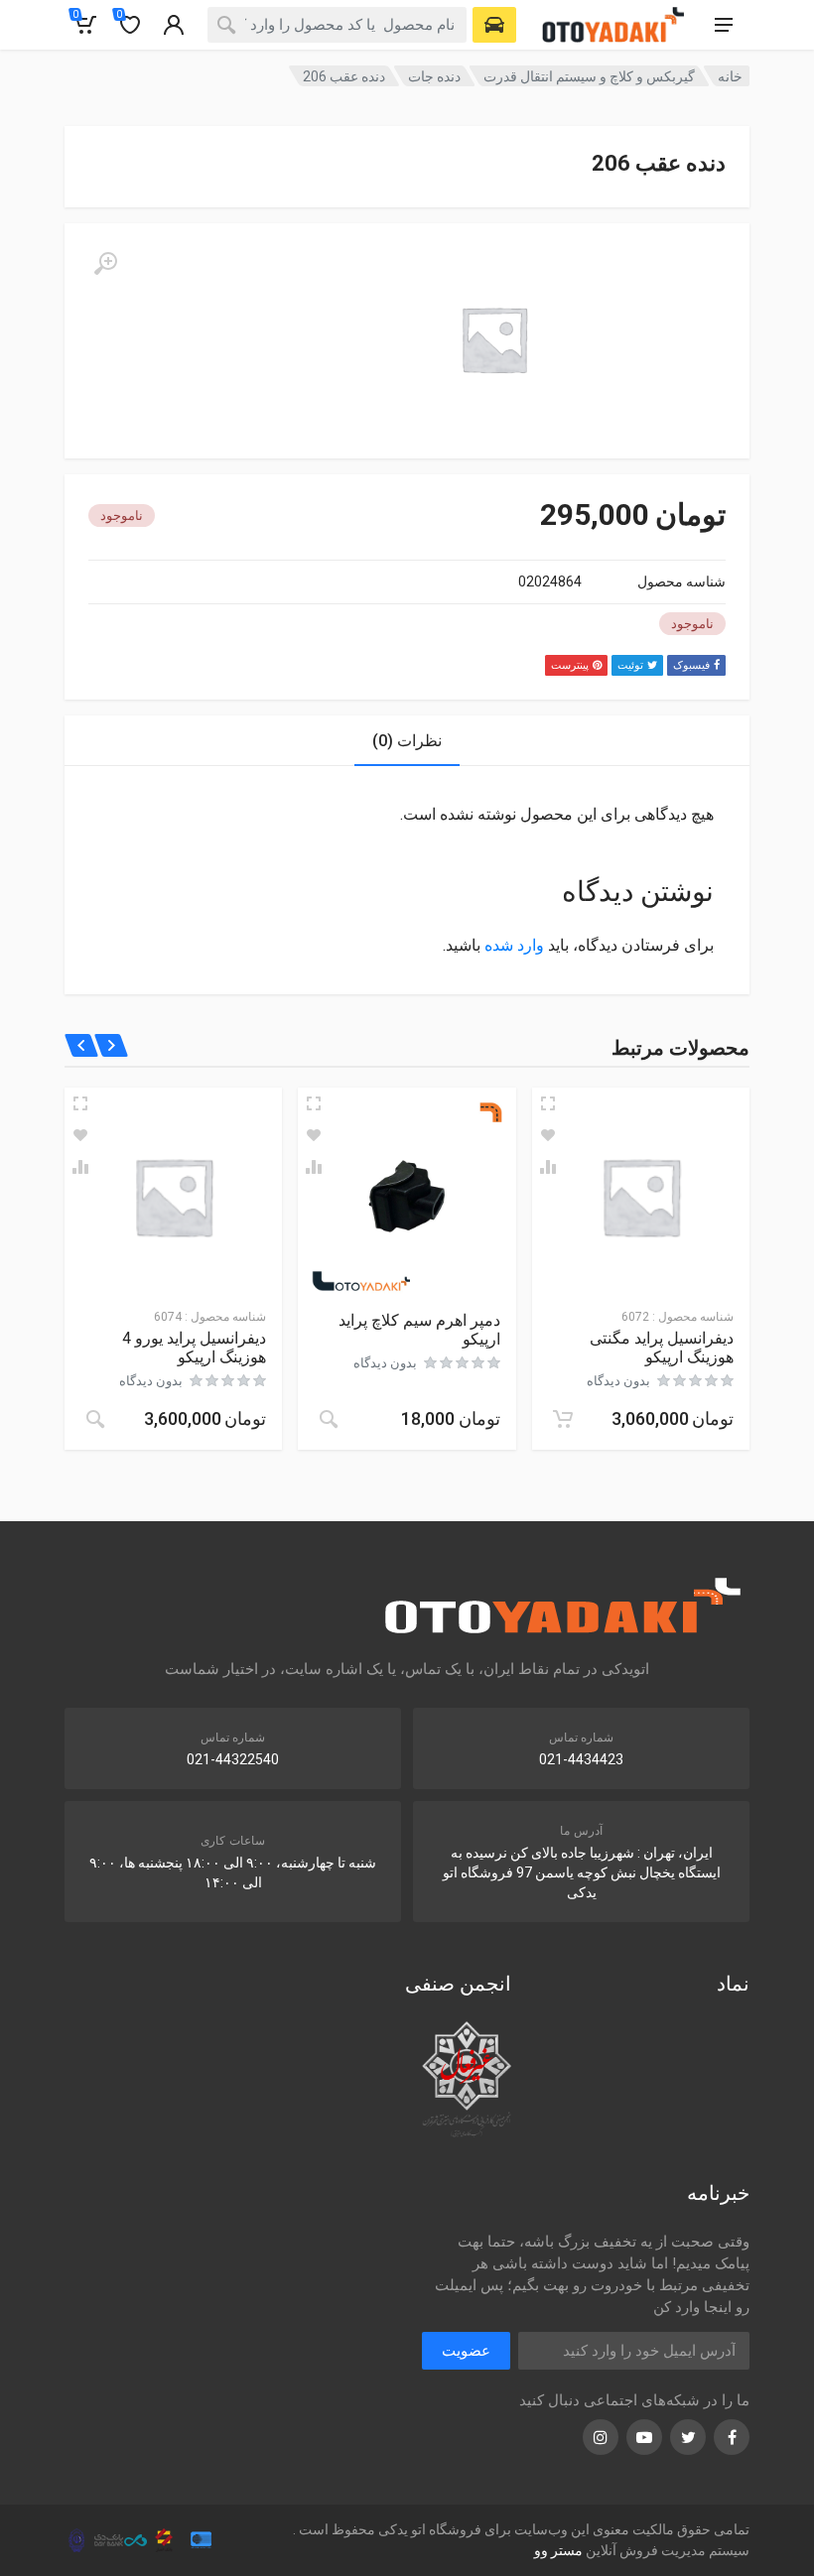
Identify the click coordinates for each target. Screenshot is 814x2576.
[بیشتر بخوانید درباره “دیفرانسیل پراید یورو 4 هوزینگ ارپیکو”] (95, 1419)
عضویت (466, 2351)
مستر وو (558, 2550)
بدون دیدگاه (618, 1381)
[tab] (407, 741)
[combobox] (337, 25)
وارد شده (514, 945)
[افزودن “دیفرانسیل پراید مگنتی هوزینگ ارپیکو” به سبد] (563, 1419)
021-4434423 (581, 1759)
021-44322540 (233, 1759)
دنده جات (434, 76)
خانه (730, 76)
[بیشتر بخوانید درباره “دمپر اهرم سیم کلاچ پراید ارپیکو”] (329, 1419)
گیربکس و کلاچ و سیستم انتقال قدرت (589, 76)
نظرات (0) (407, 741)
